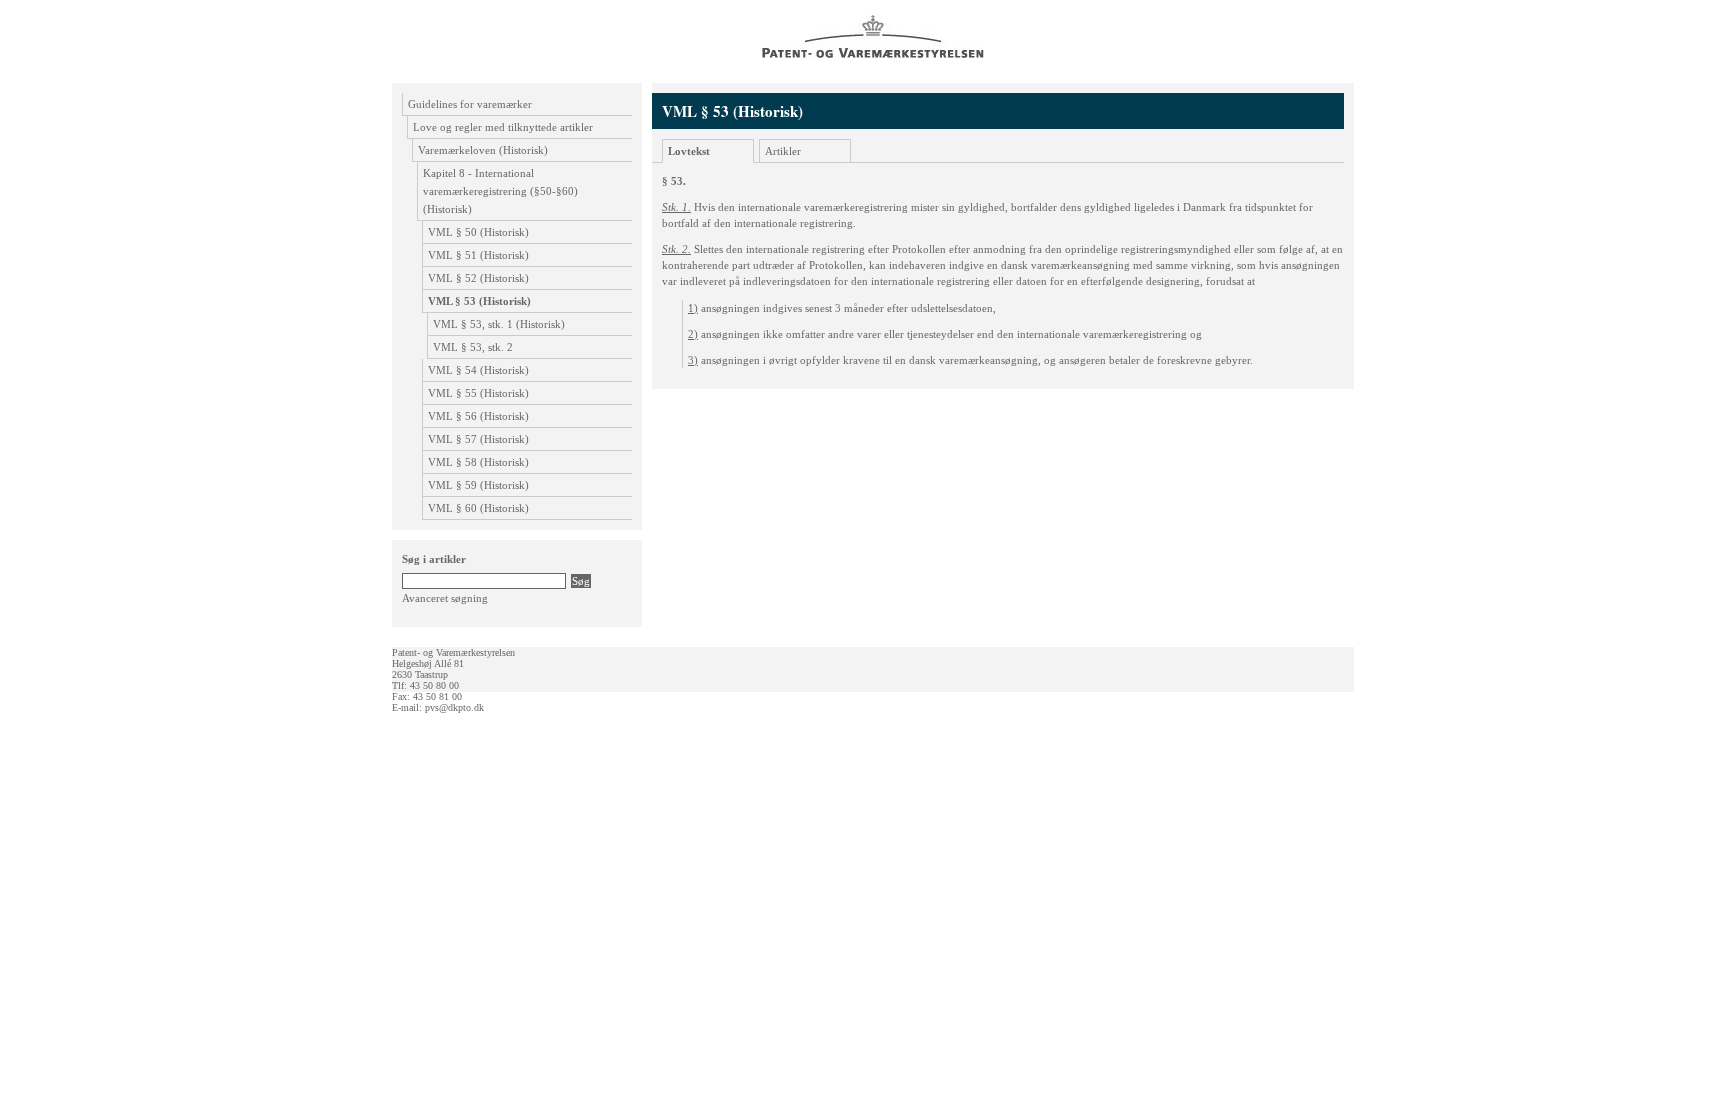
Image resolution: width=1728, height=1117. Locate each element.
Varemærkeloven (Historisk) (483, 150)
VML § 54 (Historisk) (478, 370)
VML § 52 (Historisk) (478, 278)
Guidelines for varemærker (470, 104)
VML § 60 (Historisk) (478, 508)
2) (693, 334)
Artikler (783, 151)
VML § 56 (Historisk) (478, 416)
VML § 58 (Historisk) (478, 462)
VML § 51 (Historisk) (478, 255)
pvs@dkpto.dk (454, 707)
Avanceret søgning (445, 598)
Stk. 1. (676, 207)
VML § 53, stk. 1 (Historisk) (499, 324)
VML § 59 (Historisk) (478, 485)
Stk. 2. (676, 249)
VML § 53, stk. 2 (473, 347)
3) (693, 360)
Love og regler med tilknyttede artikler (503, 127)
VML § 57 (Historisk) (478, 439)
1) (693, 308)
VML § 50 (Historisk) (478, 232)
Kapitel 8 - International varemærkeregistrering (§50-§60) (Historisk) (500, 191)
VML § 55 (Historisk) (478, 393)
